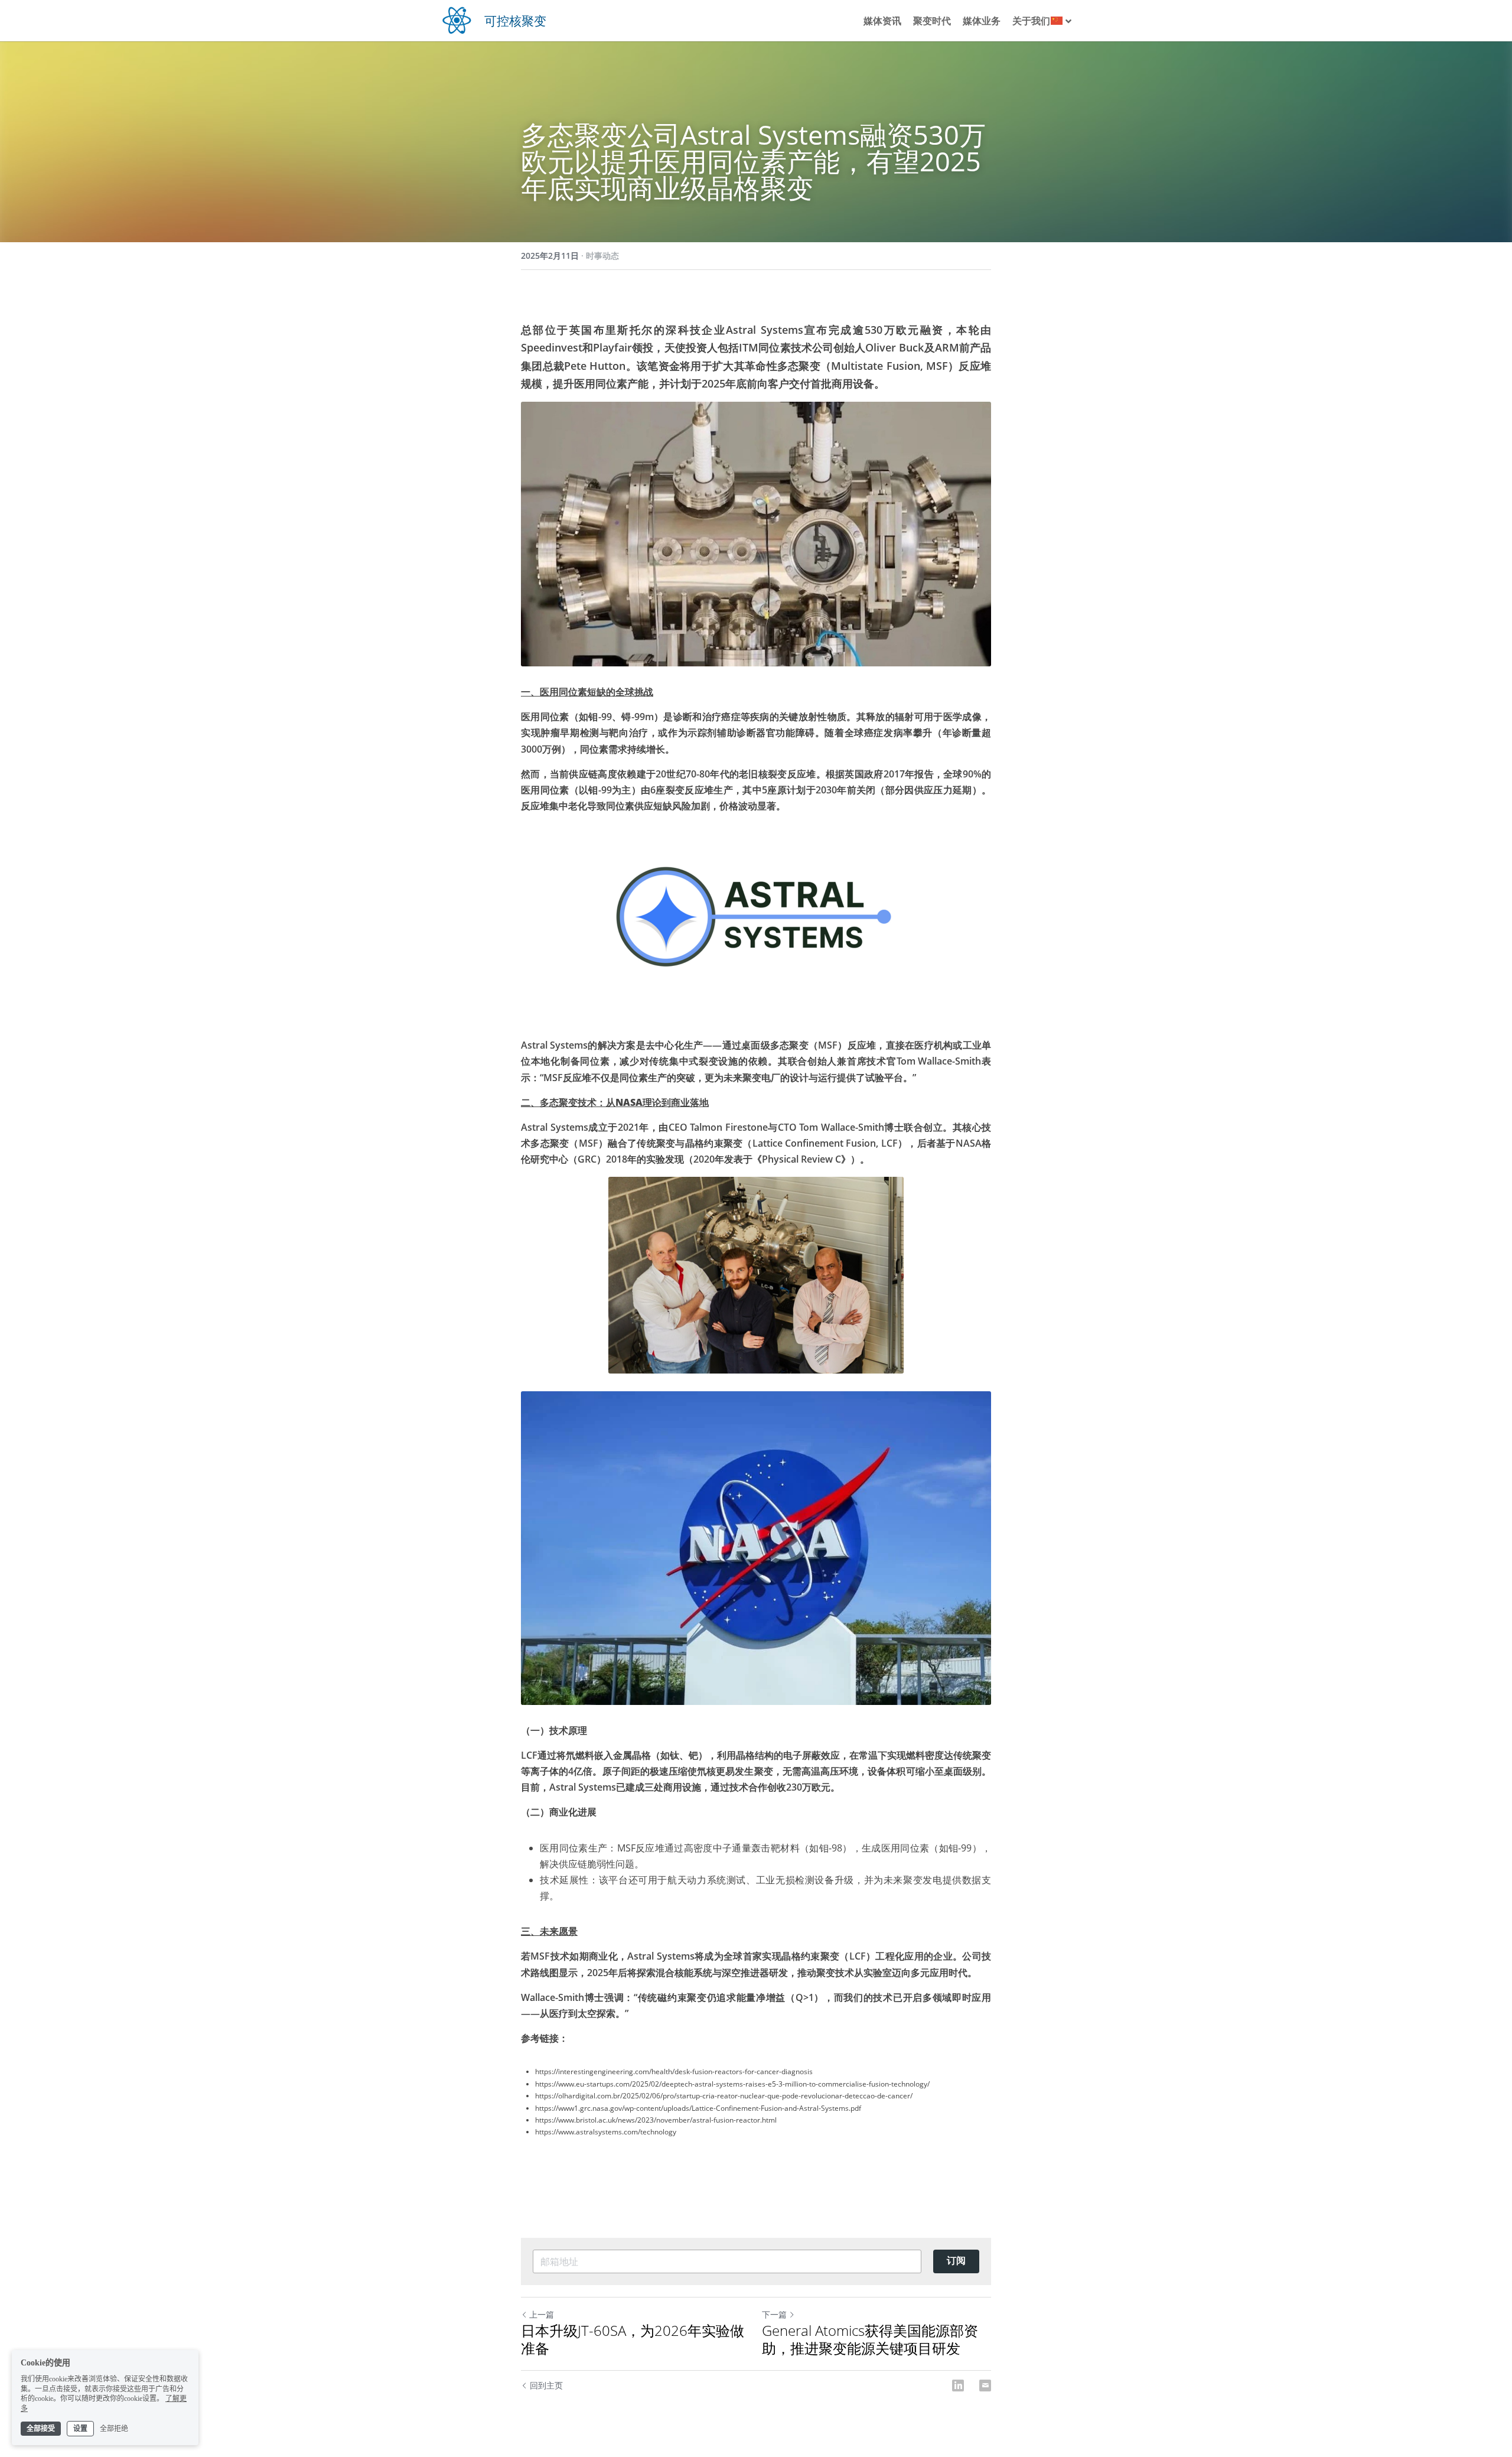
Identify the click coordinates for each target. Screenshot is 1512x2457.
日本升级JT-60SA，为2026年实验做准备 (633, 2339)
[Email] (985, 2386)
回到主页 (546, 2385)
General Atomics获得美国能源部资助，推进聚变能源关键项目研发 (870, 2339)
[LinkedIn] (958, 2386)
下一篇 (774, 2314)
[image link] (457, 19)
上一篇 (542, 2314)
